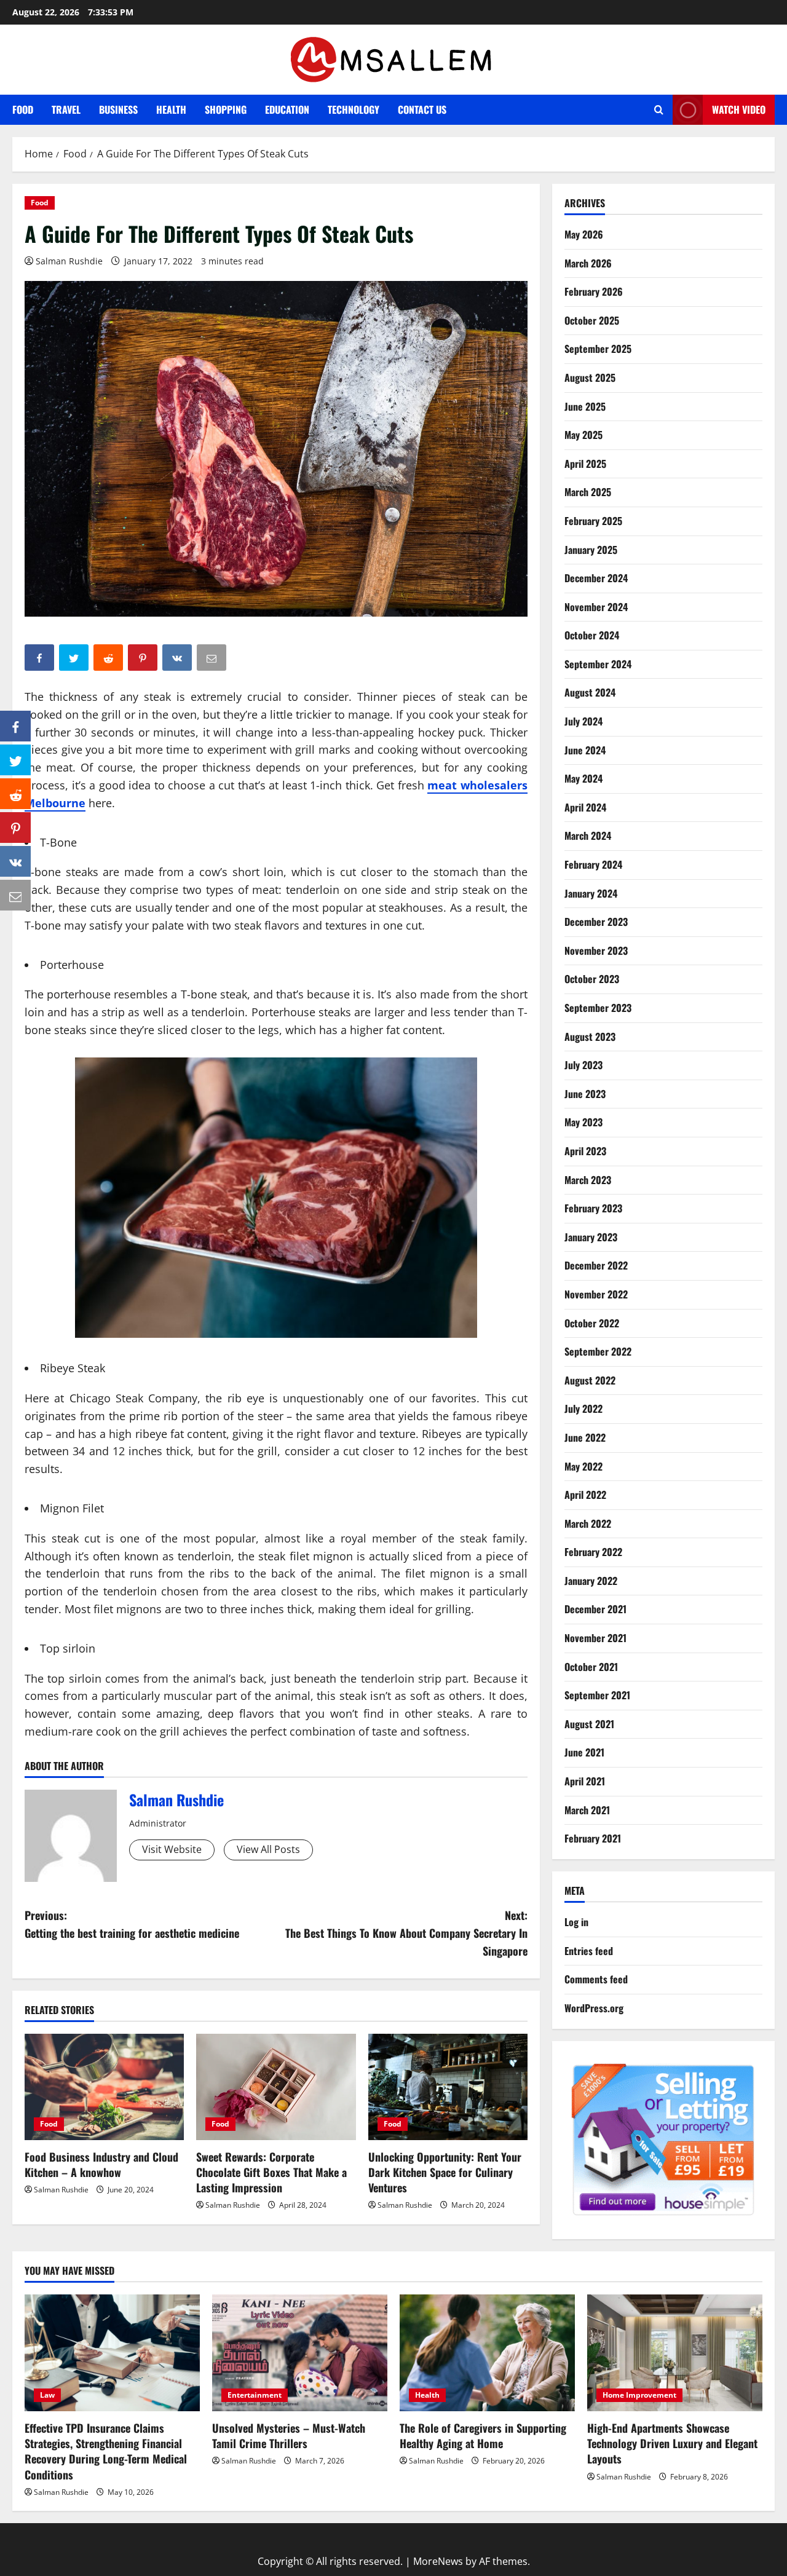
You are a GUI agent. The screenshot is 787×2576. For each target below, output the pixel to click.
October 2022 (592, 1323)
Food (23, 109)
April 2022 (585, 1495)
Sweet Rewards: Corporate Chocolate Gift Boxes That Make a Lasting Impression (271, 2172)
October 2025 (592, 320)
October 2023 (592, 979)
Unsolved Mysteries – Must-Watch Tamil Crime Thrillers (289, 2436)
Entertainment (255, 2395)
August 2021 (589, 1724)
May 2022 (583, 1466)
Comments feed (596, 1979)
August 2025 (590, 377)
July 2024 (583, 721)
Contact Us (422, 109)
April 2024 (585, 807)
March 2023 (588, 1180)
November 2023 (596, 950)
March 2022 (588, 1523)
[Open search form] (659, 110)
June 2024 (585, 750)
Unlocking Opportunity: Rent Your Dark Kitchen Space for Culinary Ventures (445, 2172)
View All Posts (268, 1849)
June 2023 (585, 1094)
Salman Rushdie (69, 261)
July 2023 (583, 1065)
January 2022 (591, 1581)
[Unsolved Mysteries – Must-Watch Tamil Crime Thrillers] (300, 2353)
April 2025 (585, 464)
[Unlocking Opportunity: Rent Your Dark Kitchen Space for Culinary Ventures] (448, 2087)
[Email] (15, 895)
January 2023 (591, 1237)
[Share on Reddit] (15, 794)
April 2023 (585, 1151)
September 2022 (598, 1351)
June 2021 (584, 1752)
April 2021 (585, 1781)
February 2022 (593, 1552)
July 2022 (583, 1409)
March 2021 (587, 1810)
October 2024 (592, 635)
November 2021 (595, 1638)
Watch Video (739, 109)
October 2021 (591, 1667)
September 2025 (598, 349)
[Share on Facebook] (15, 726)
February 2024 (593, 864)
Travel (66, 109)
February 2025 (593, 521)
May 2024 (583, 778)
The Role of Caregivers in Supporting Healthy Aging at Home (483, 2436)
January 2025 (591, 550)
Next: (406, 1933)
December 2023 (596, 922)
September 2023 (598, 1008)
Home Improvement (639, 2395)
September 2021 (597, 1695)
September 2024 (598, 664)
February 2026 (594, 291)
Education (287, 109)
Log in (576, 1922)
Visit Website (172, 1849)
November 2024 (596, 607)
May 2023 (583, 1122)
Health (171, 109)
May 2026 (584, 234)
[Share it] (15, 861)
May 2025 (583, 435)
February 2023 (593, 1208)
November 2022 (596, 1294)
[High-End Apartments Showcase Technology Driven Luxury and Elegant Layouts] (675, 2353)
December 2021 (595, 1609)
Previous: (132, 1924)
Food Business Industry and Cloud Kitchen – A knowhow (101, 2164)
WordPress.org (594, 2008)
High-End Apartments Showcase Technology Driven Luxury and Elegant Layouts (672, 2443)
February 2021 (593, 1838)
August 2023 (590, 1037)
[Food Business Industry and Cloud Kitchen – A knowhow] (104, 2087)
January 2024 (591, 893)
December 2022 (596, 1265)
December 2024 (596, 578)
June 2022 (585, 1437)
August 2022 (590, 1380)
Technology (354, 109)
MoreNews (438, 2561)
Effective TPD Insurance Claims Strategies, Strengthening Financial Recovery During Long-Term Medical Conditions (106, 2451)
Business (118, 109)
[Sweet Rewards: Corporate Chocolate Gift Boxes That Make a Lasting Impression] (276, 2087)
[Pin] (15, 828)
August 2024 (590, 692)
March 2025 (588, 492)
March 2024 (588, 836)
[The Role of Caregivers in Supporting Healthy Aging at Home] (487, 2353)
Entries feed (589, 1951)
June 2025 (585, 406)
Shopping (226, 109)
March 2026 (588, 263)
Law (47, 2395)
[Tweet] (15, 760)
